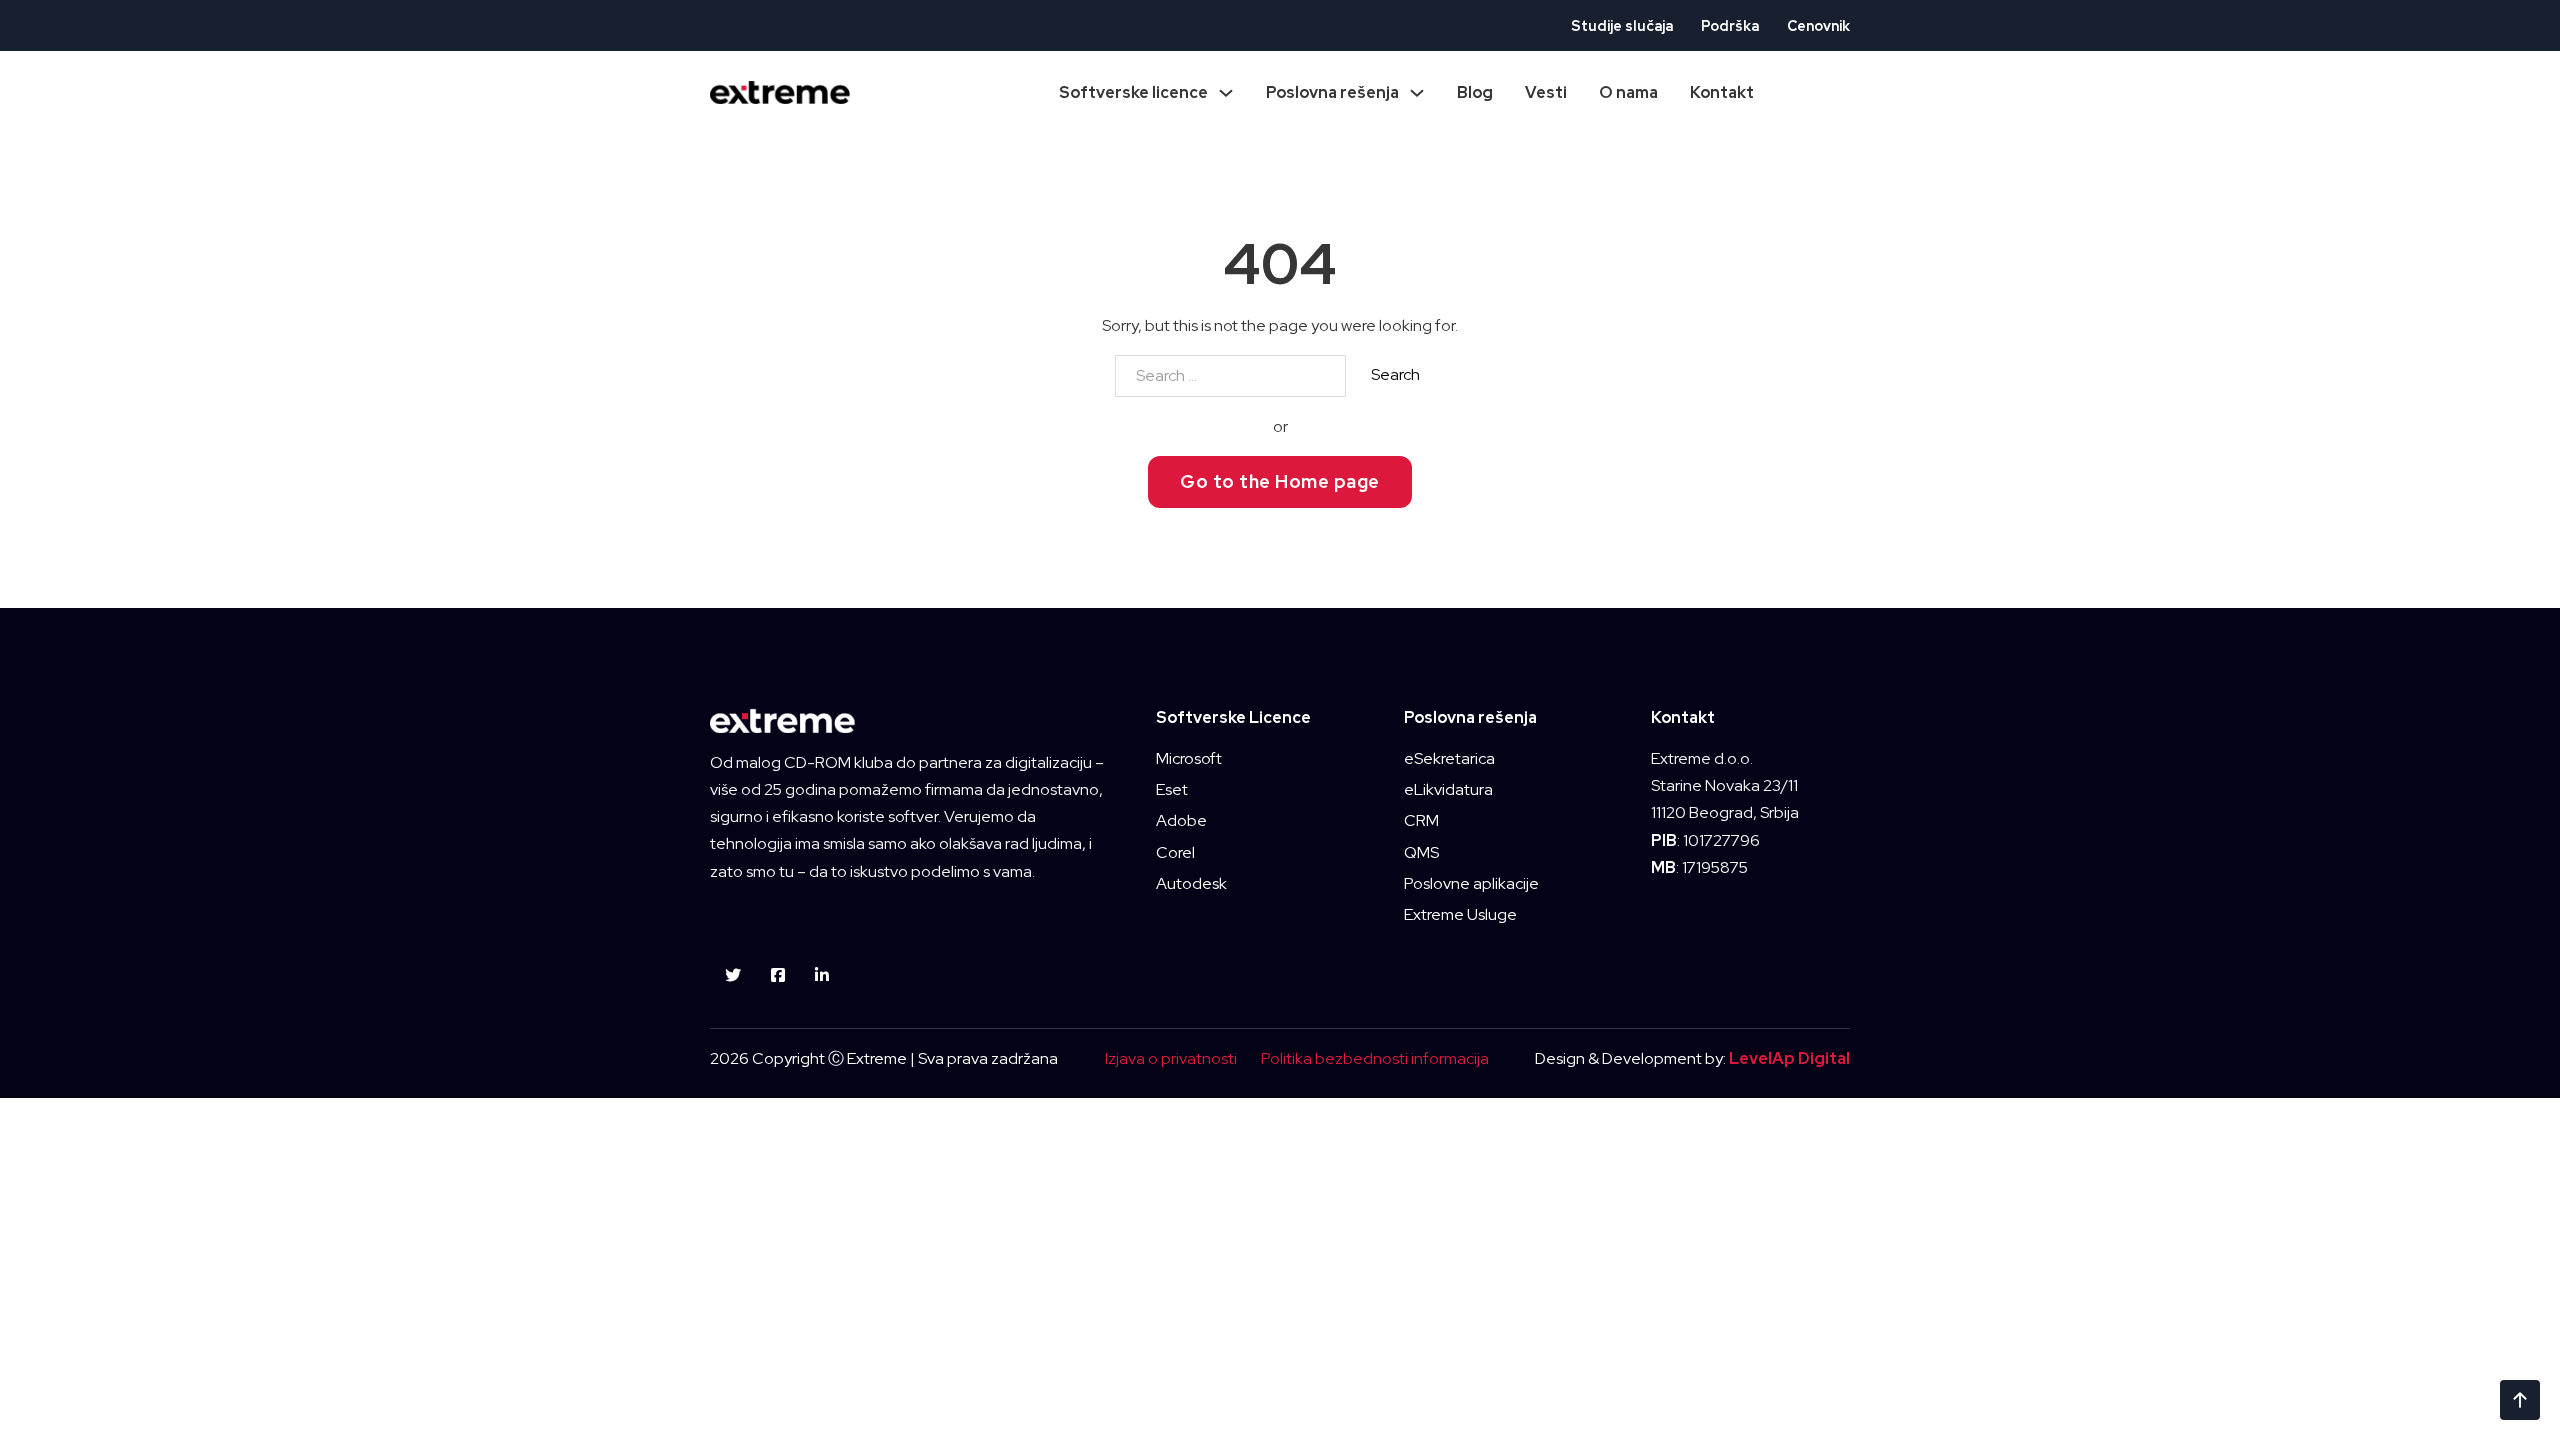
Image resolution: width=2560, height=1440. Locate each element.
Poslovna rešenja (1332, 92)
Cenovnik (1818, 26)
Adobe (1181, 820)
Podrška (1730, 26)
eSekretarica (1449, 758)
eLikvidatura (1448, 789)
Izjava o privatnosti (1171, 1058)
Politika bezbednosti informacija (1375, 1058)
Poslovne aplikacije (1471, 883)
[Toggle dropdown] (1226, 93)
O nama (1628, 92)
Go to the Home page (1280, 481)
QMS (1421, 852)
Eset (1172, 789)
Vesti (1546, 92)
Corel (1175, 852)
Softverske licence (1133, 92)
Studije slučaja (1622, 26)
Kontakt (1722, 92)
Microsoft (1189, 758)
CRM (1421, 820)
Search (1395, 374)
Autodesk (1191, 883)
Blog (1475, 92)
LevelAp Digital (1789, 1058)
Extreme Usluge (1460, 914)
